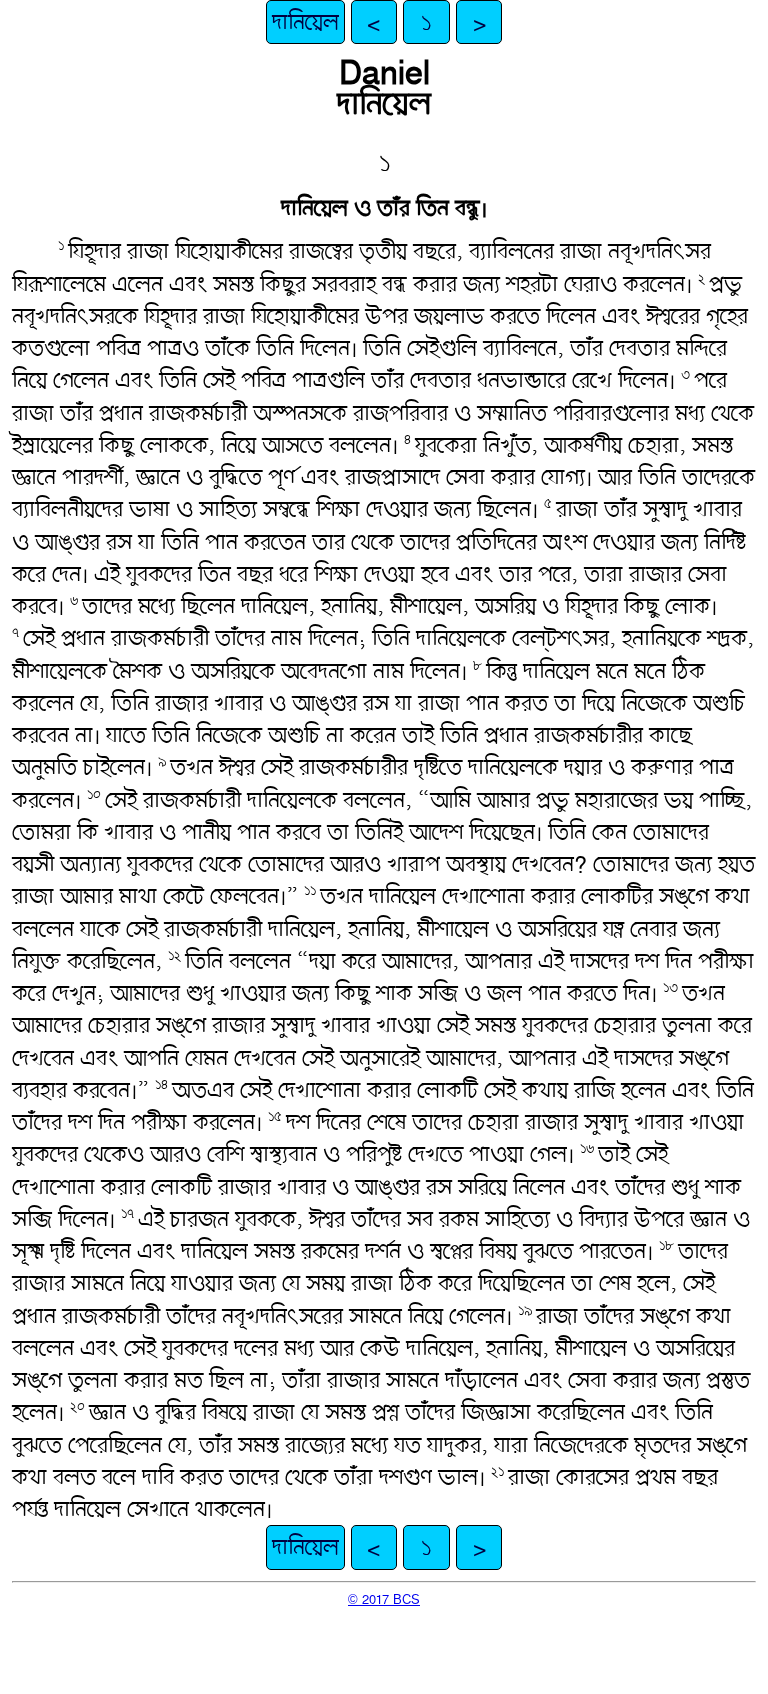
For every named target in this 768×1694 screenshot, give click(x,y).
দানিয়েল (305, 22)
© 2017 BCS (384, 1599)
